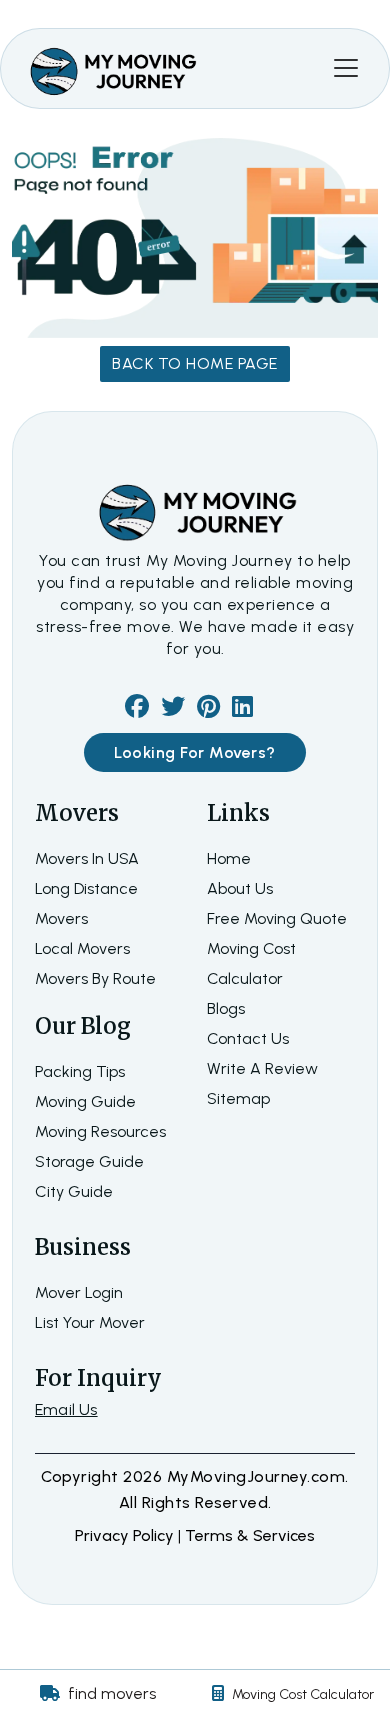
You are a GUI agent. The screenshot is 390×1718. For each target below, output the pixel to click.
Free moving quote (277, 918)
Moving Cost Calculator (303, 1694)
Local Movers (82, 948)
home (229, 858)
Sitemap (238, 1098)
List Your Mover (90, 1322)
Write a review (262, 1068)
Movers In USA (87, 858)
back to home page (195, 363)
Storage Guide (89, 1161)
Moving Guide (85, 1101)
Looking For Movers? (195, 752)
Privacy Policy (126, 1535)
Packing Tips (80, 1071)
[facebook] (137, 709)
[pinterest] (208, 709)
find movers (112, 1693)
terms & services (250, 1535)
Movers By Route (95, 978)
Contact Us (248, 1038)
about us (240, 888)
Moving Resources (100, 1131)
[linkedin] (242, 709)
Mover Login (79, 1292)
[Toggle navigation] (346, 68)
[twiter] (173, 709)
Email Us (66, 1409)
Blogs (226, 1008)
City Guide (74, 1191)
